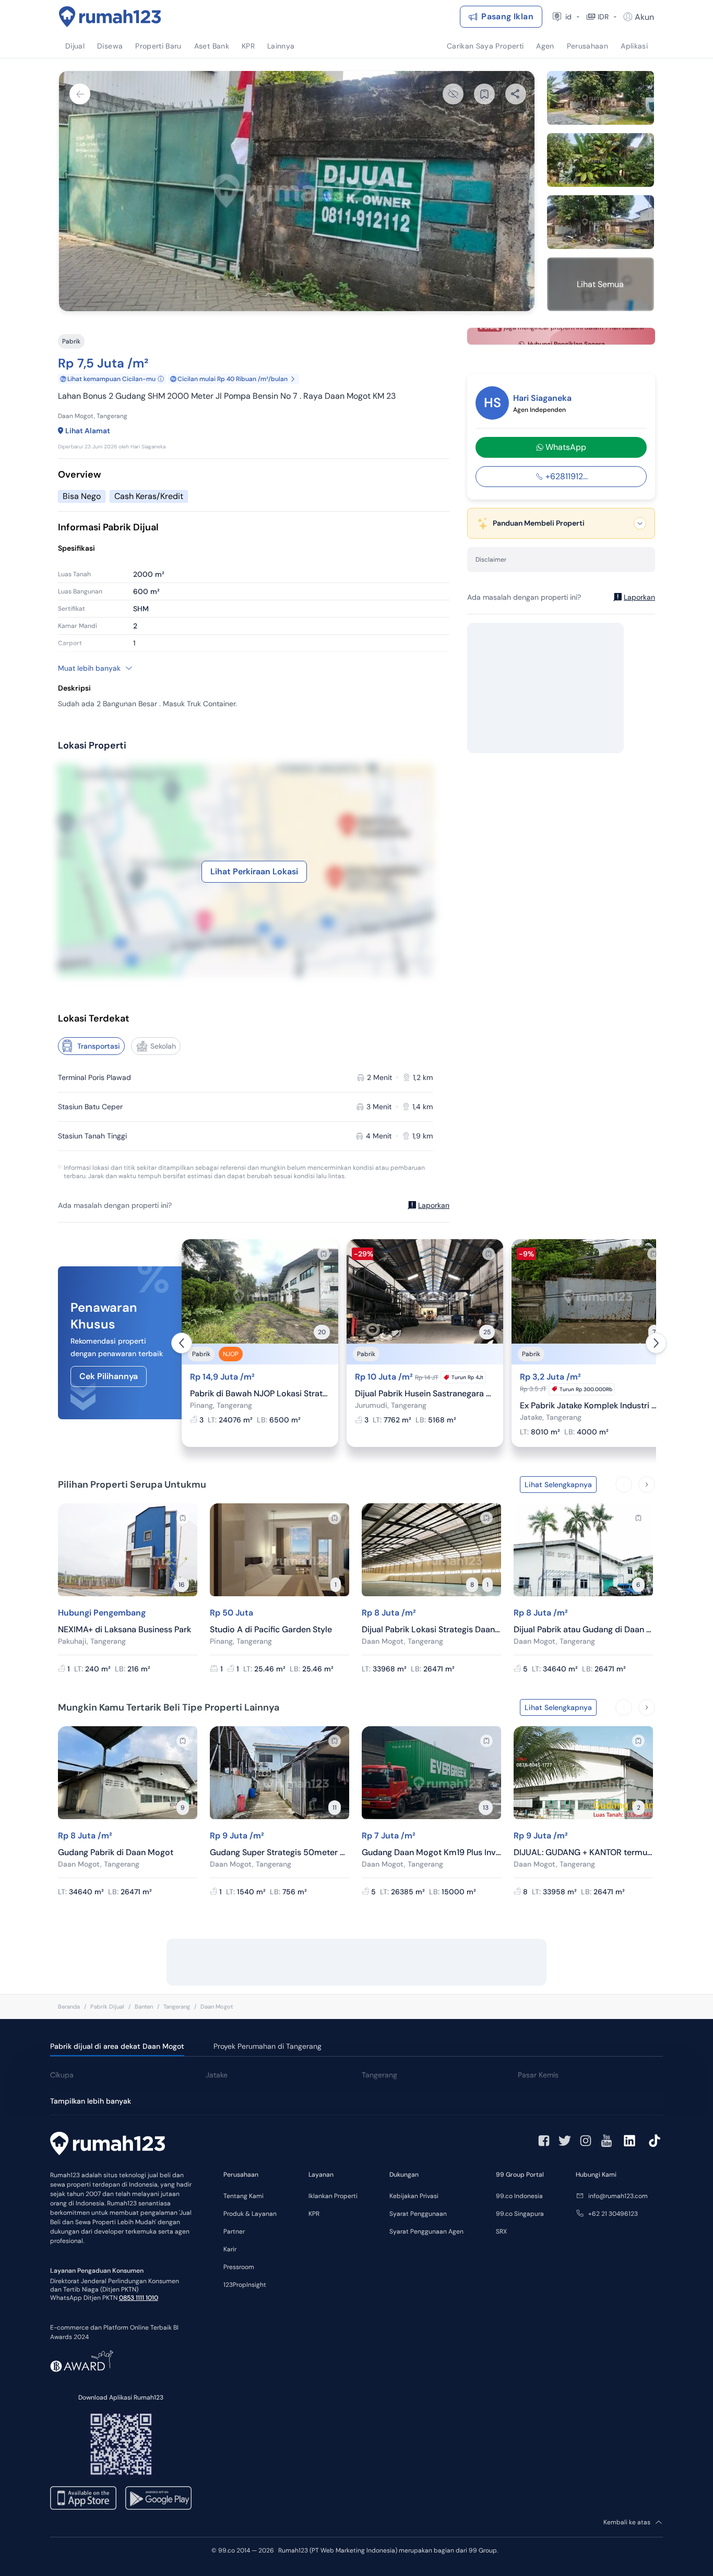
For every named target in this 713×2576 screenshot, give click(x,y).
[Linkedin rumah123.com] (629, 2141)
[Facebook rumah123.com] (544, 2141)
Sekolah (163, 1046)
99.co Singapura (520, 2214)
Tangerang (177, 2007)
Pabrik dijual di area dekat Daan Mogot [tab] (117, 2046)
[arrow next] (656, 1343)
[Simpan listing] (324, 1254)
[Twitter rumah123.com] (565, 2141)
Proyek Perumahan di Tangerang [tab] (268, 2046)
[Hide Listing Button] (453, 94)
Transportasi (99, 1046)
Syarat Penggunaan (418, 2214)
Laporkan (434, 1205)
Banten (144, 2007)
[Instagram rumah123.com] (586, 2141)
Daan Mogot (217, 2007)
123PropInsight (245, 2285)
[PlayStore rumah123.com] (158, 2498)
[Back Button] (80, 94)
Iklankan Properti (333, 2196)
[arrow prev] (182, 1343)
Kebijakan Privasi (414, 2196)
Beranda (69, 2007)
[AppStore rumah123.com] (83, 2498)
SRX (501, 2231)
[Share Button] (516, 94)
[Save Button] (484, 94)
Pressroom (239, 2267)
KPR (314, 2214)
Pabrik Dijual (107, 2007)
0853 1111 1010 (139, 2298)
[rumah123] (108, 2145)
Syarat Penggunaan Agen (426, 2231)
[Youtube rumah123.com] (607, 2141)
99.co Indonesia (519, 2196)
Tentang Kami (243, 2196)
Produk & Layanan (250, 2214)
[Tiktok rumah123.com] (655, 2141)
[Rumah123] (110, 17)
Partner (234, 2231)
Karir (230, 2249)
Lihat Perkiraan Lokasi (254, 871)
